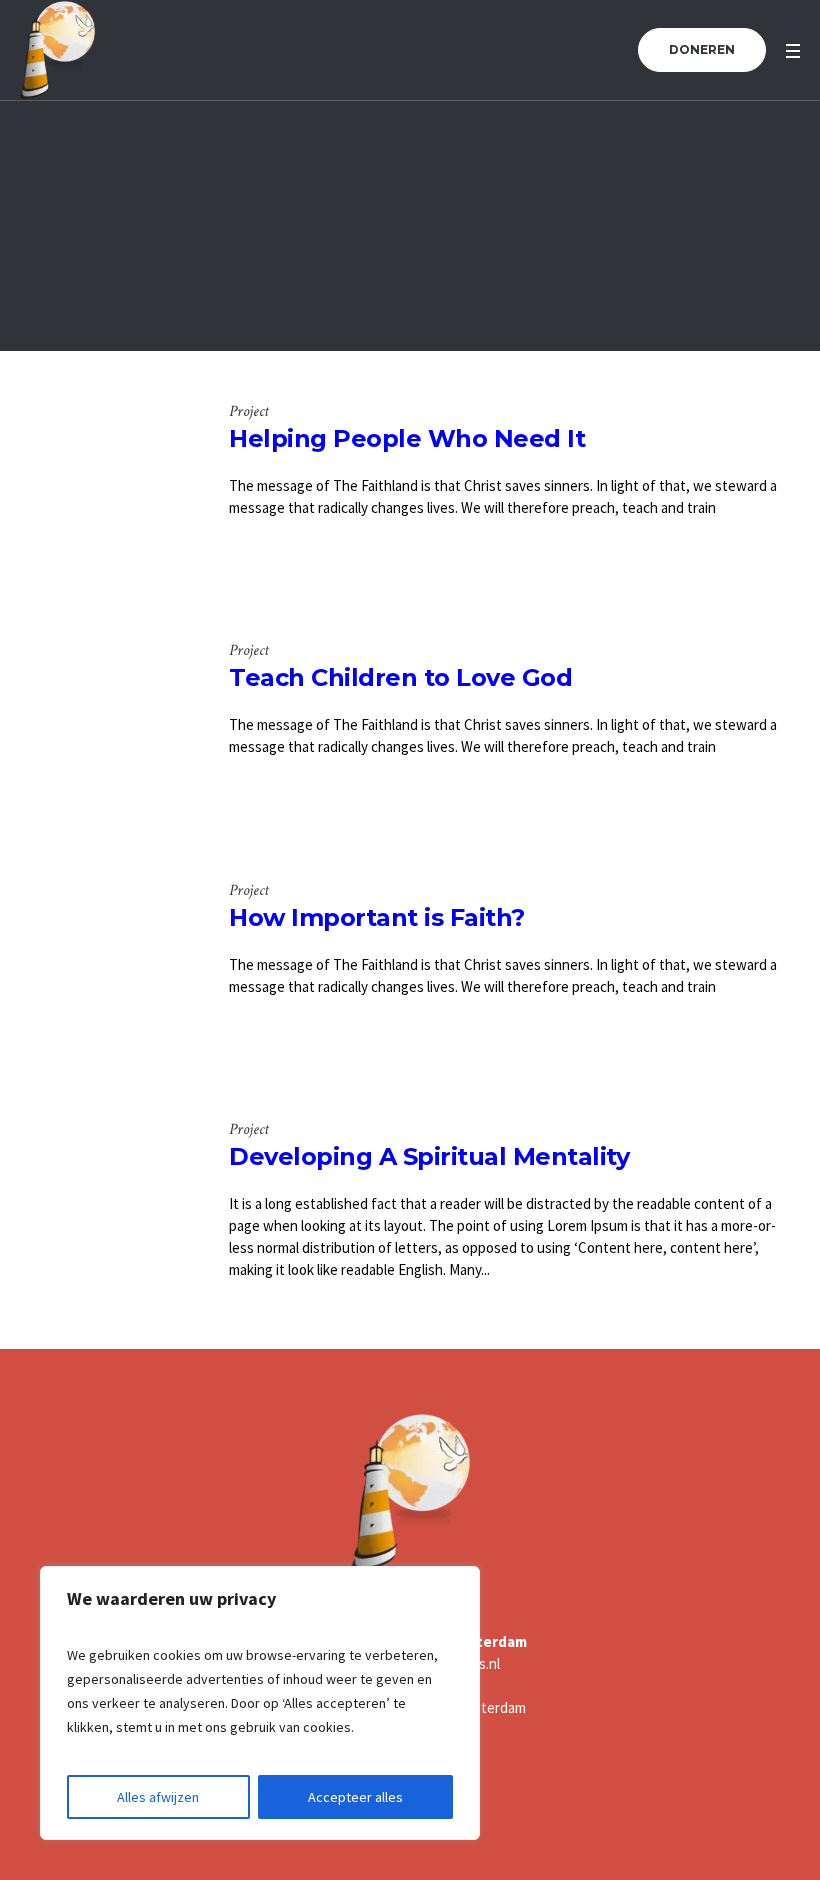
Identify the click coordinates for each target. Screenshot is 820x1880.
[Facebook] (493, 1817)
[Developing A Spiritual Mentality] (109, 1208)
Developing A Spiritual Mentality (429, 1156)
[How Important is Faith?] (109, 969)
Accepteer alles (355, 1797)
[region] (260, 1703)
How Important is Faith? (377, 917)
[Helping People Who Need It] (109, 490)
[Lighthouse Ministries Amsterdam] (410, 1492)
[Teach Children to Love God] (109, 729)
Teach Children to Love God (400, 677)
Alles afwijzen (158, 1797)
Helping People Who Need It (407, 438)
